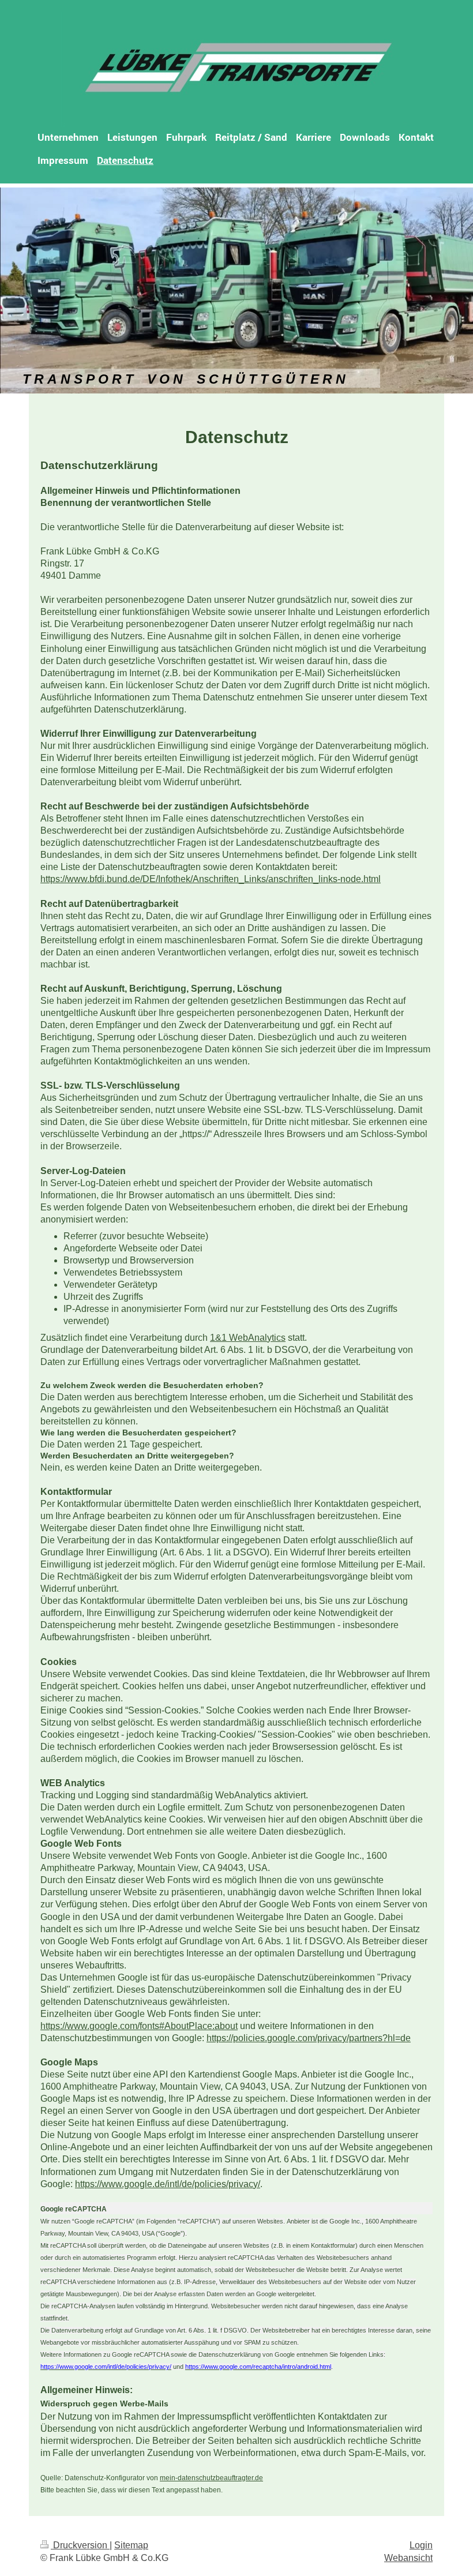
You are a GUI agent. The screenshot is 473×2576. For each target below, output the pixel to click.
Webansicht (408, 2558)
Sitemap (131, 2545)
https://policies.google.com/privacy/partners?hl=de (309, 2038)
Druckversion (80, 2545)
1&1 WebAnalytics (248, 1338)
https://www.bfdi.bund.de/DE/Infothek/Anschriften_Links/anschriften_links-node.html (211, 879)
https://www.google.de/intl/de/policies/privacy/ (168, 2184)
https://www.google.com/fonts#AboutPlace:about (139, 2026)
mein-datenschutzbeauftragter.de (211, 2478)
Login (421, 2545)
